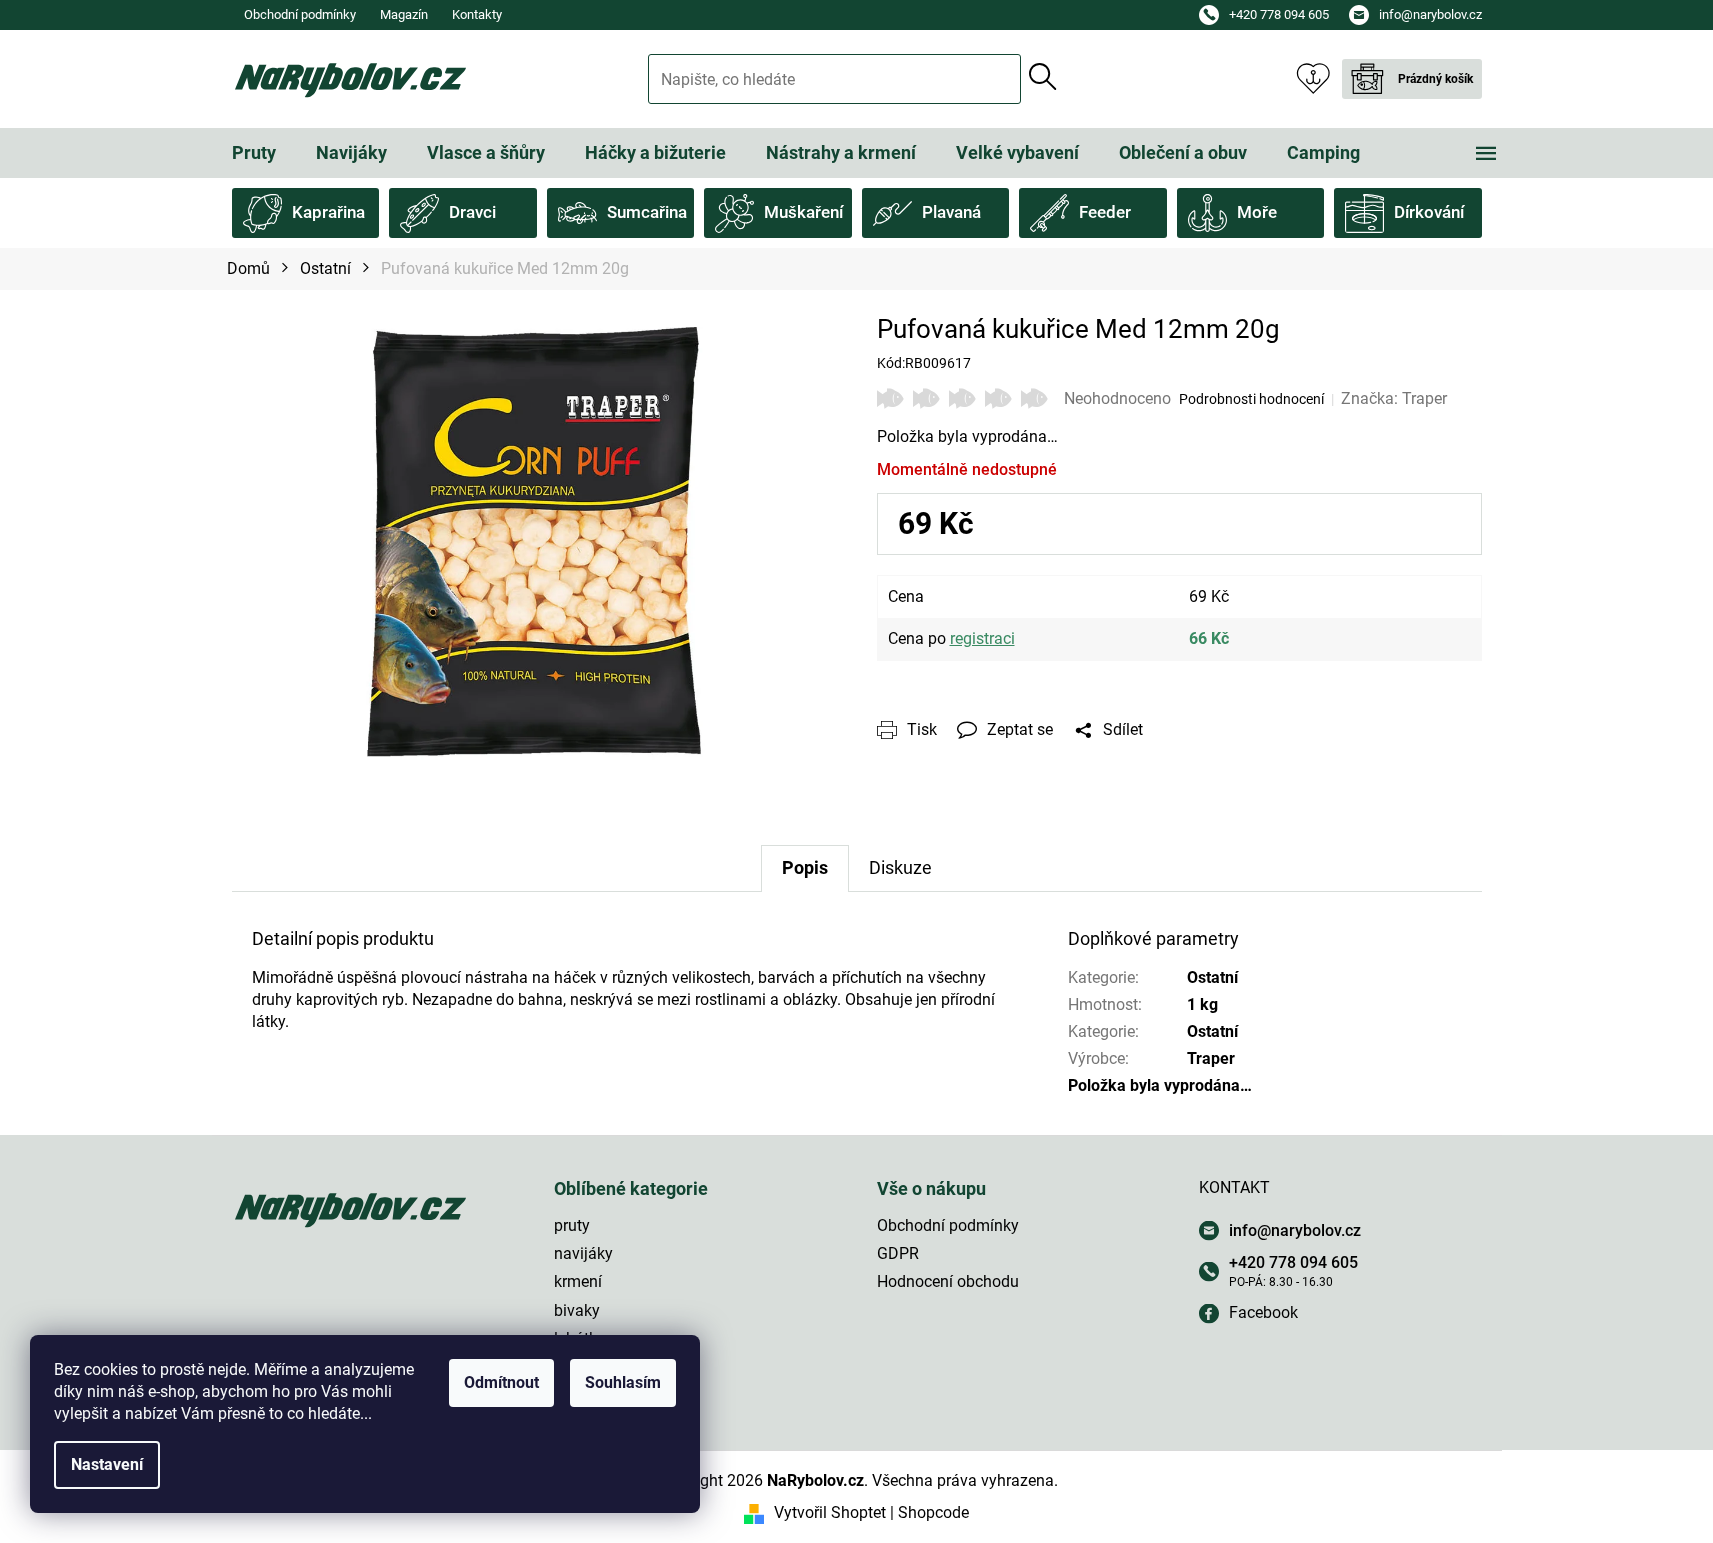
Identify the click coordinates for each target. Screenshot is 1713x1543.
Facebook (1263, 1312)
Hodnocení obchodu (948, 1281)
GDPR (898, 1253)
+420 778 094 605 (1293, 1262)
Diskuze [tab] (900, 867)
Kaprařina (328, 212)
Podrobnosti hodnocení (1251, 399)
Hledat (1043, 77)
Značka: (1394, 398)
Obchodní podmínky (300, 14)
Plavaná (951, 212)
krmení (578, 1281)
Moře (1257, 212)
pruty (572, 1225)
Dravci (472, 212)
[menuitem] (254, 153)
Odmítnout (501, 1382)
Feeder (1105, 212)
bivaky (577, 1310)
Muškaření (803, 212)
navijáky (583, 1253)
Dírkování (1429, 212)
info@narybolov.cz (1295, 1230)
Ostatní (1212, 977)
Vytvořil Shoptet (830, 1512)
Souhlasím (623, 1382)
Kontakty (477, 14)
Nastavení (107, 1464)
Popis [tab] (805, 867)
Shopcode (933, 1512)
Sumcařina (647, 212)
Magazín (404, 14)
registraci (982, 638)
